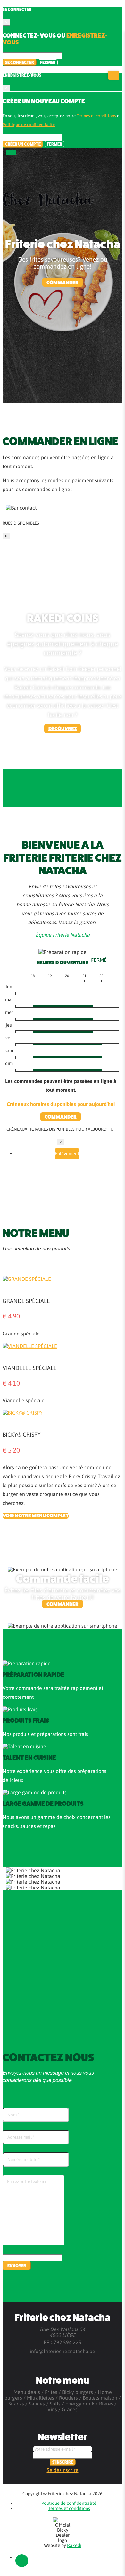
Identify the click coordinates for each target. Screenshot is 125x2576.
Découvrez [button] (63, 728)
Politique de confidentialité (29, 125)
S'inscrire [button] (63, 2462)
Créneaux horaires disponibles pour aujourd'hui (61, 1104)
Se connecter (20, 62)
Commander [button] (63, 282)
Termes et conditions (96, 116)
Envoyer (17, 2266)
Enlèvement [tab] (67, 1154)
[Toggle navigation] (11, 152)
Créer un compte (23, 144)
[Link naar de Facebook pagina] (22, 2561)
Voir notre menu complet (36, 1516)
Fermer (48, 62)
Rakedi (74, 2545)
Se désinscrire (63, 2470)
